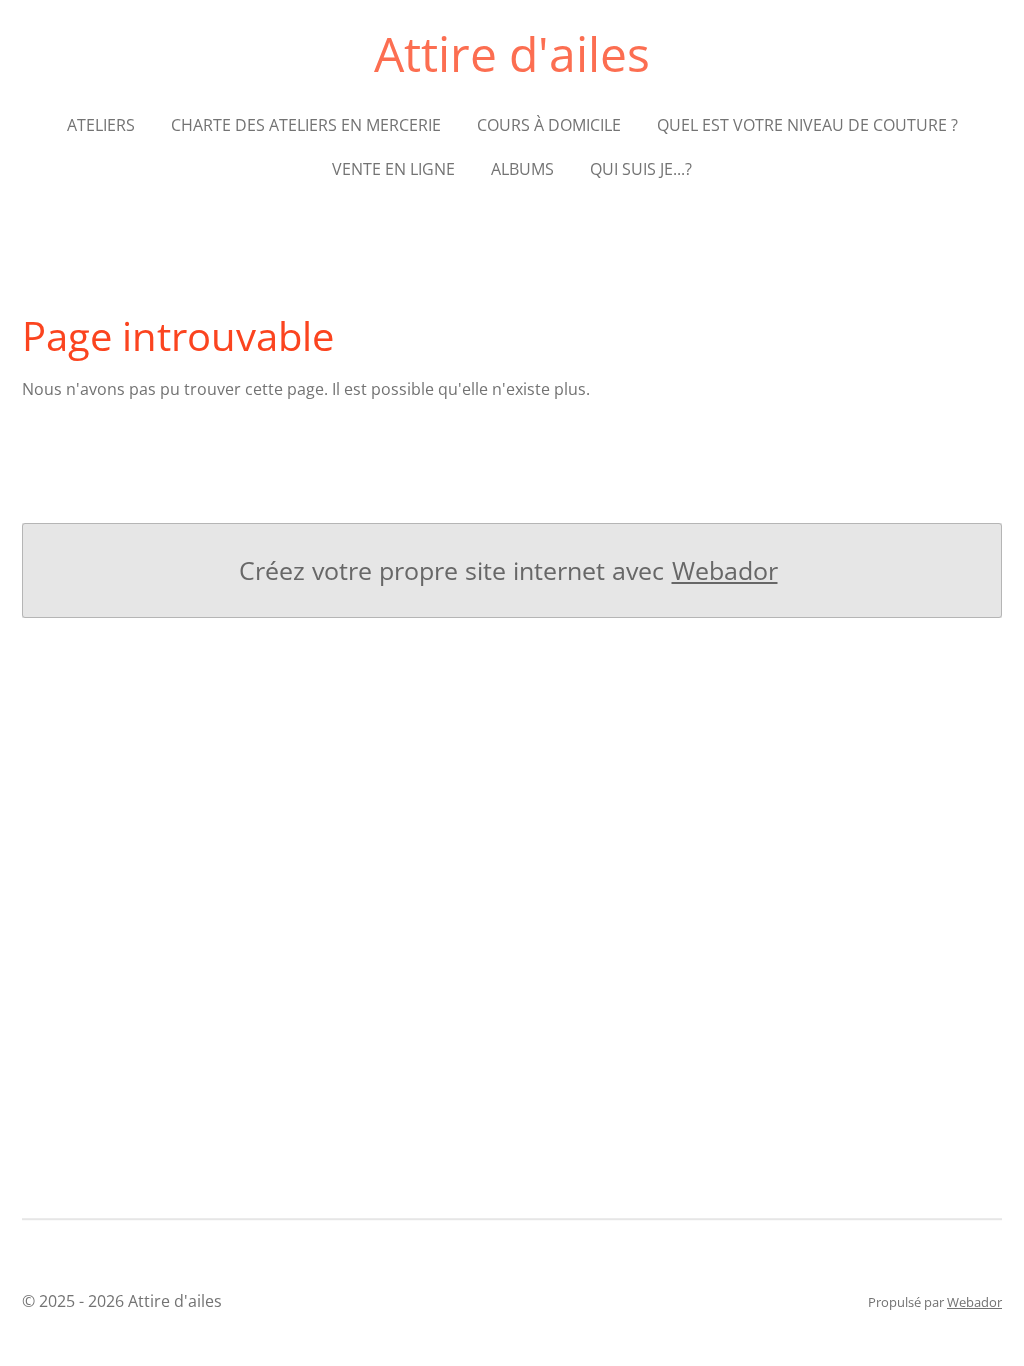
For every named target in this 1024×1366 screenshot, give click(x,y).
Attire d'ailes (512, 53)
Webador (725, 570)
